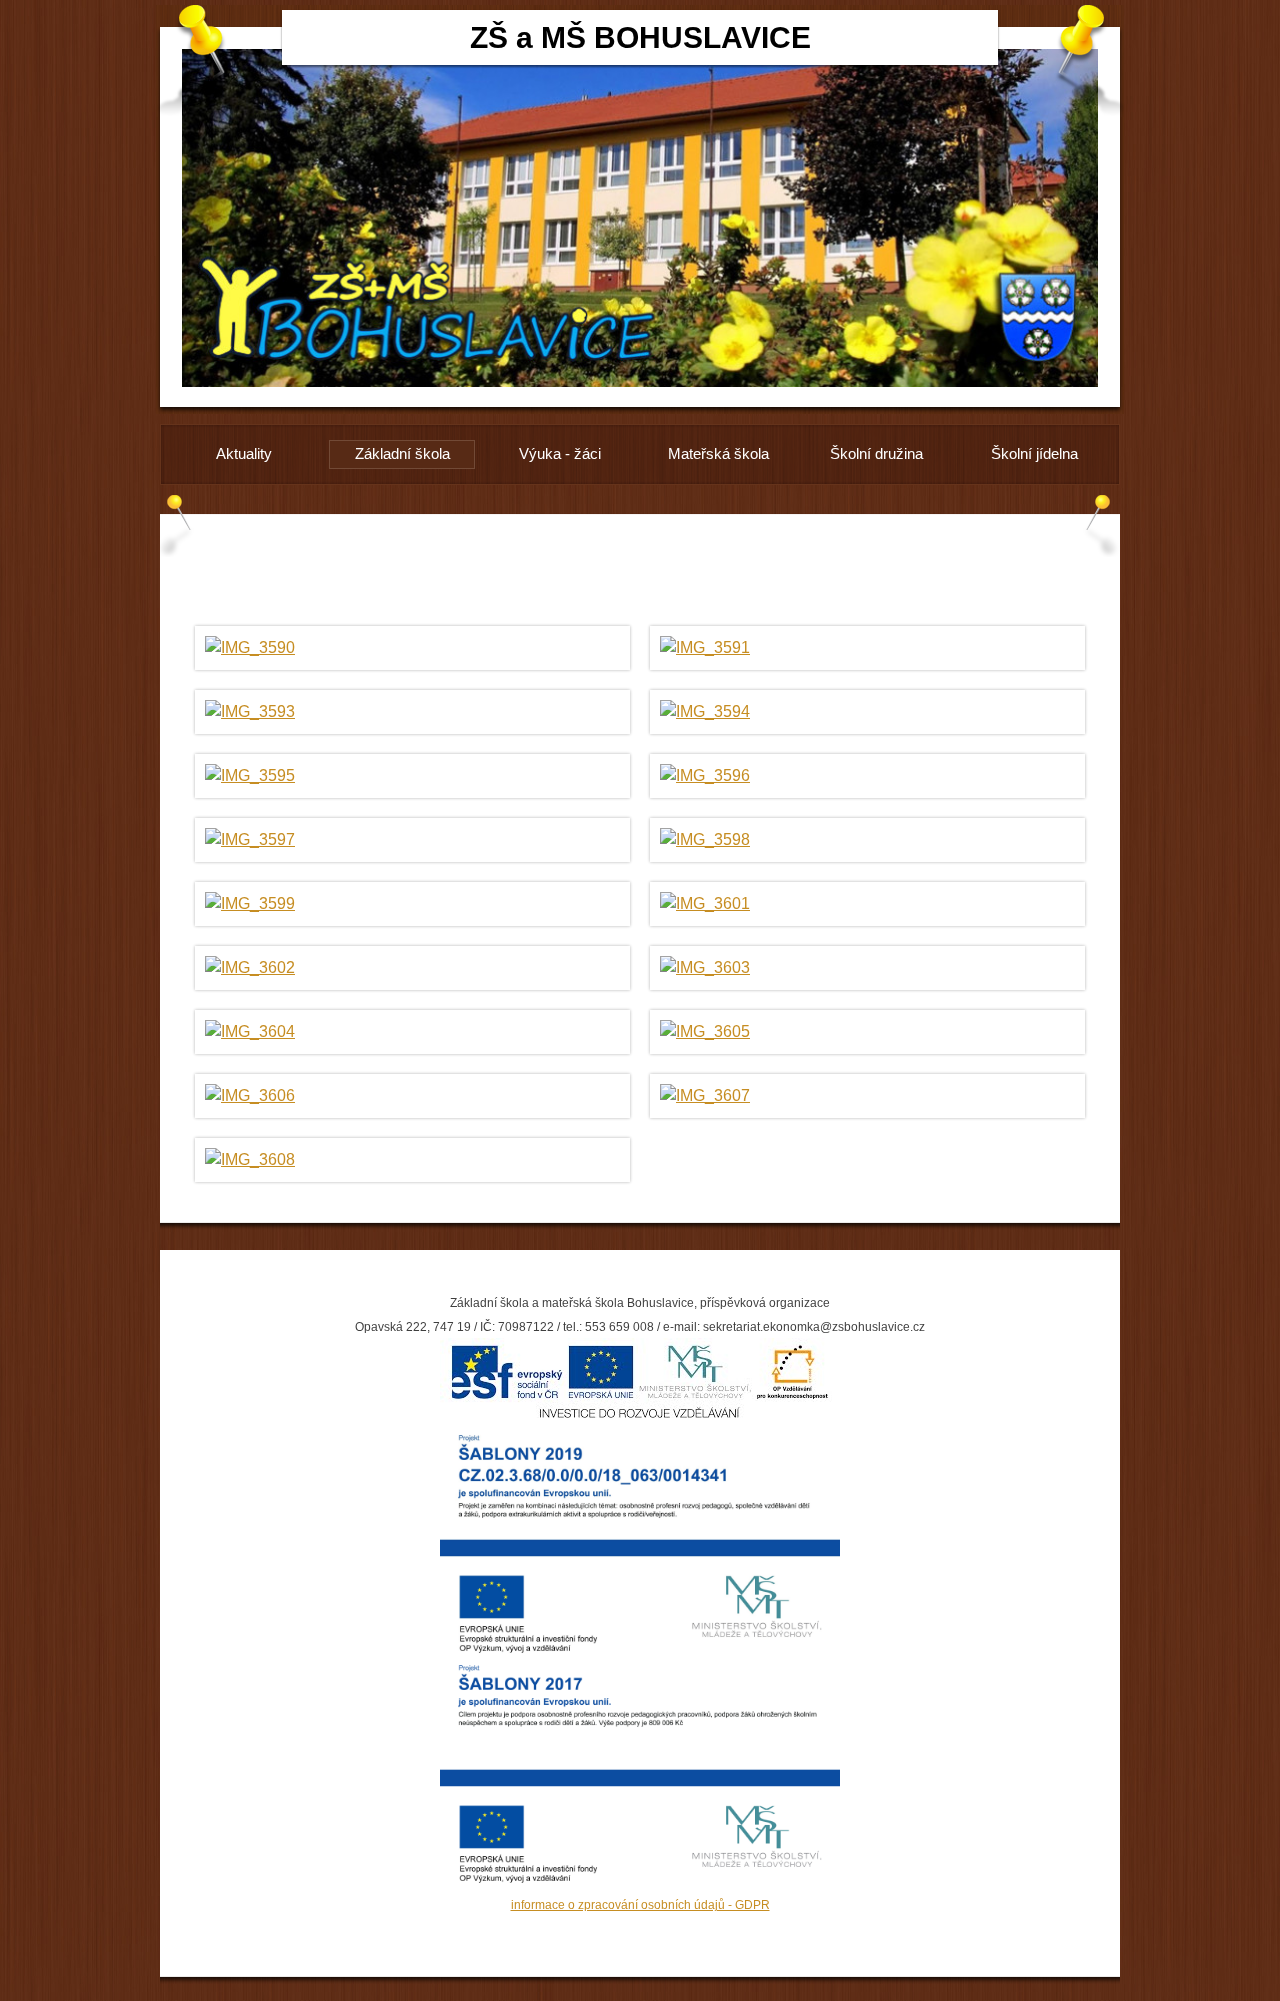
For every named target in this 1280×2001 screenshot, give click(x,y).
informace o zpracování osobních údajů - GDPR (640, 1905)
